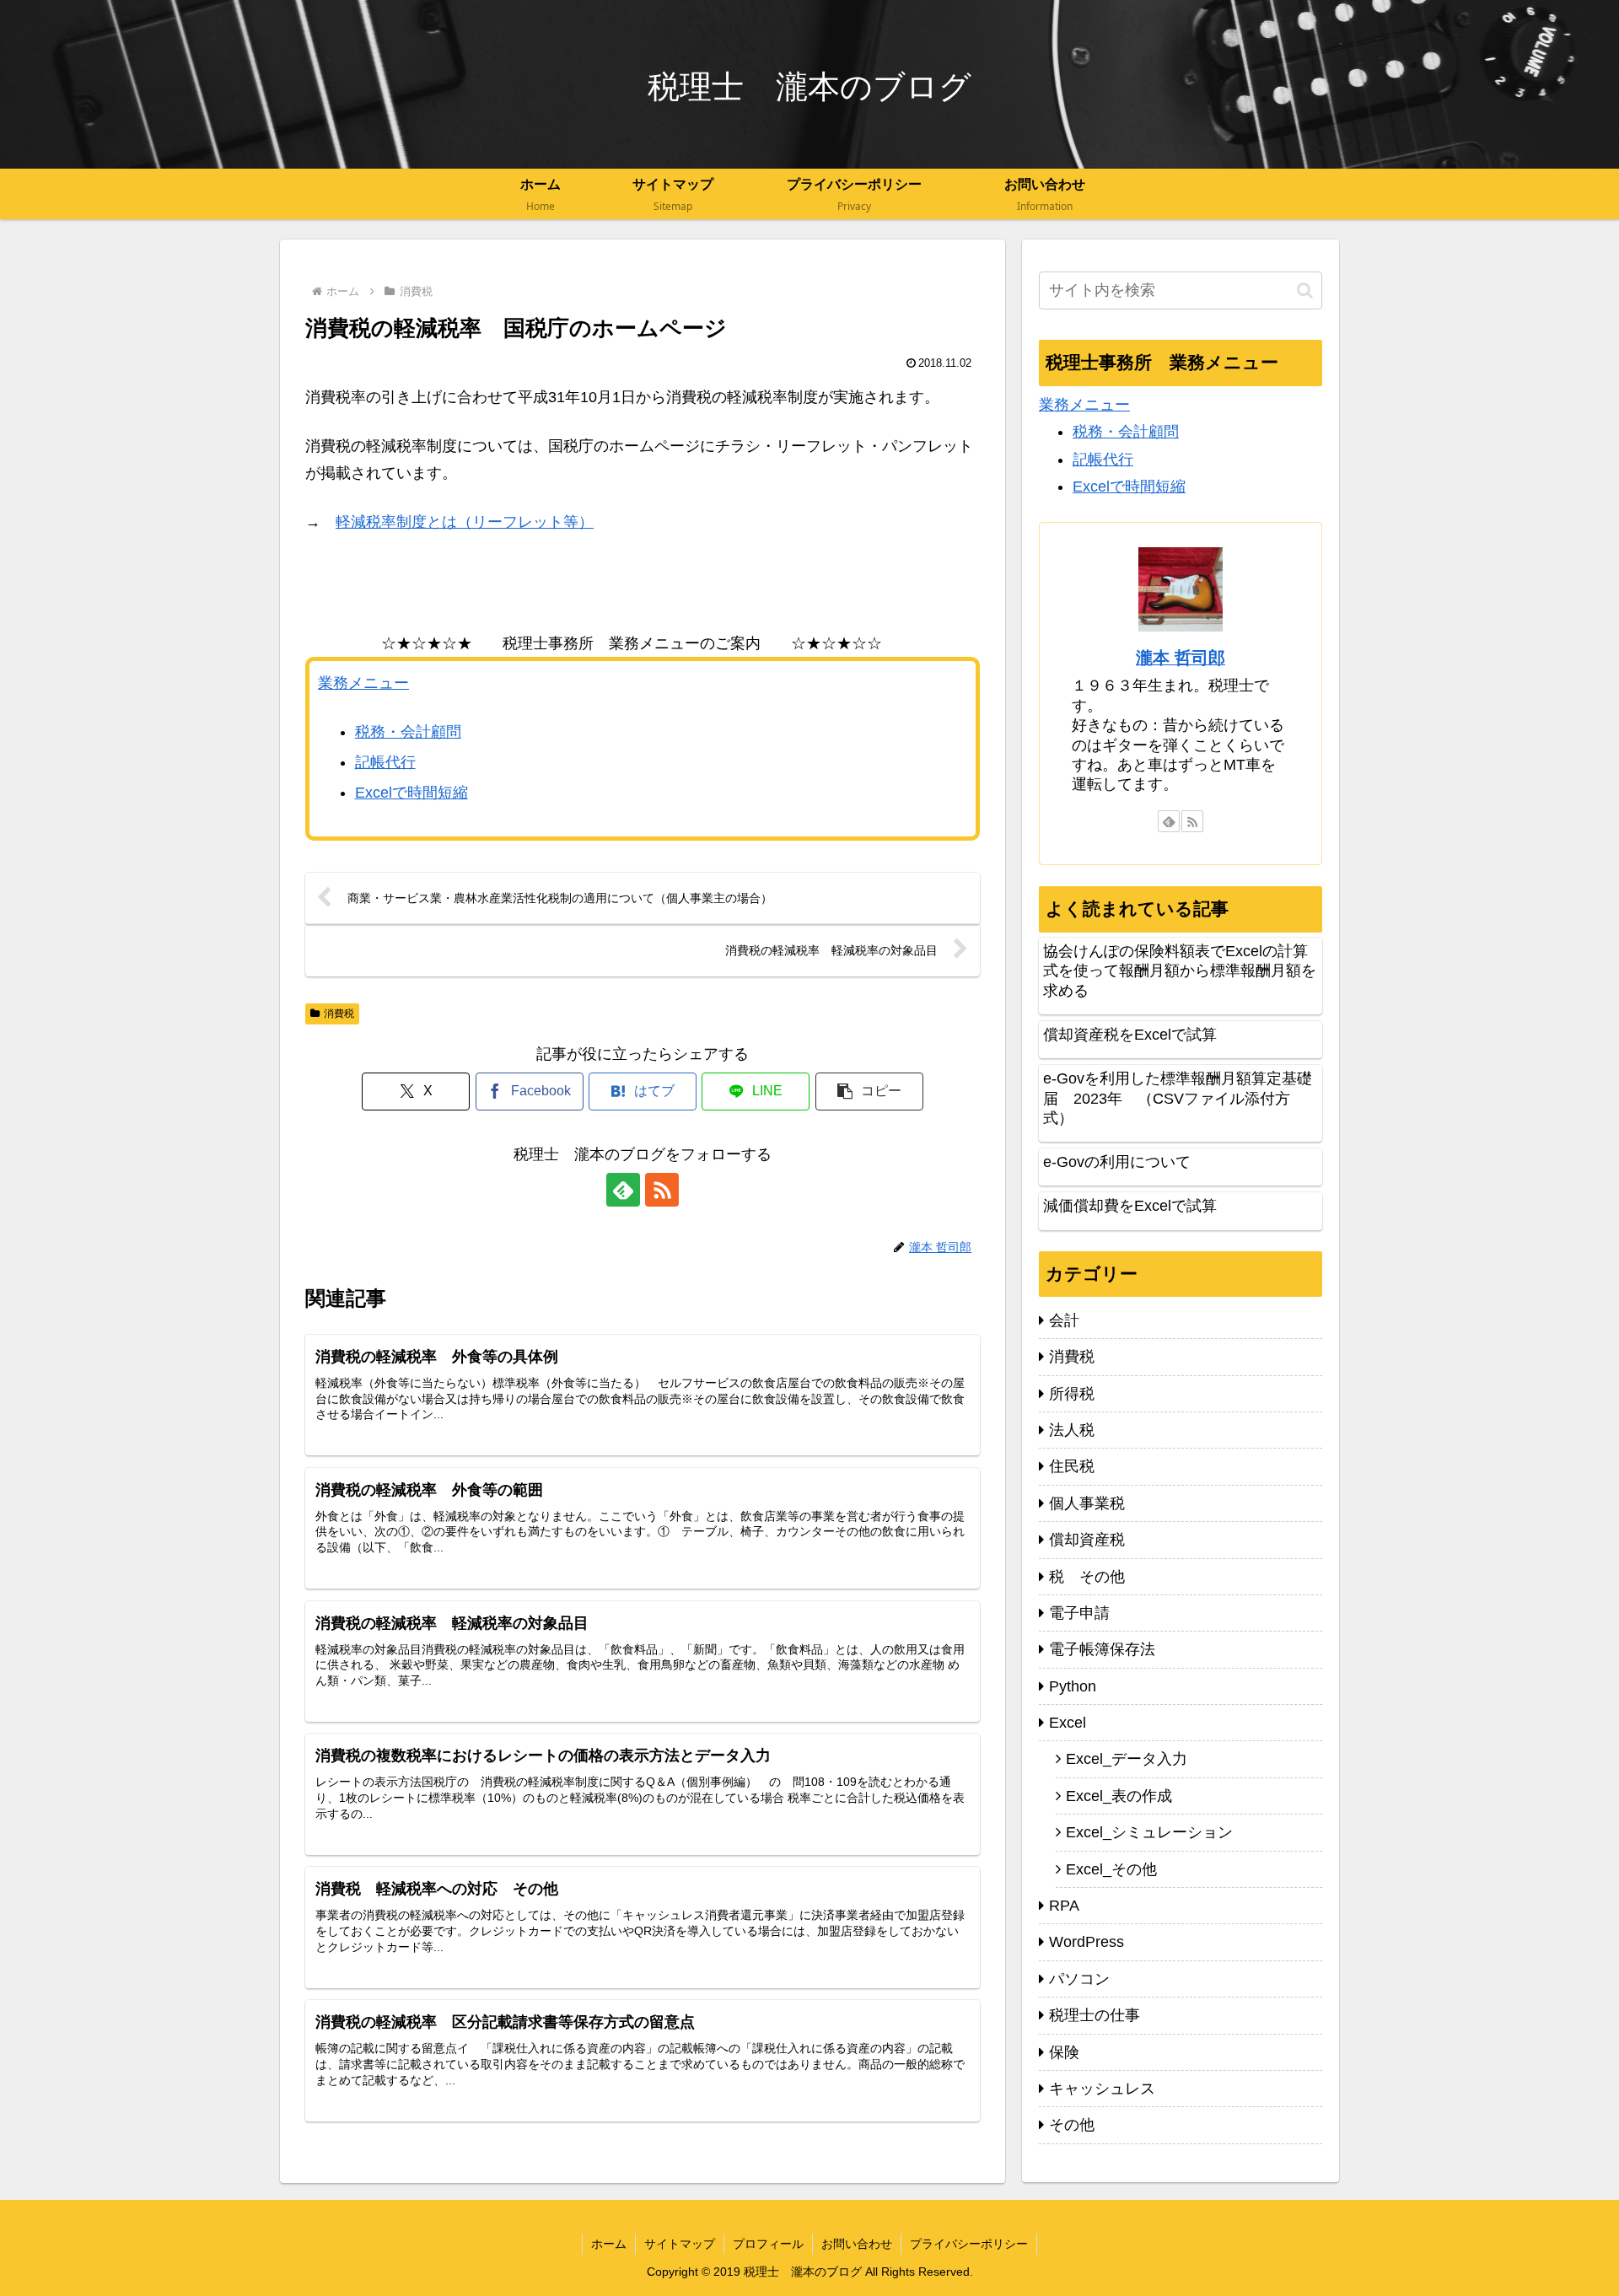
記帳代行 (385, 762)
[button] (869, 1092)
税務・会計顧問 (408, 732)
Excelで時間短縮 (411, 793)
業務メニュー (363, 683)
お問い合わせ (857, 2244)
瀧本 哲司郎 (1181, 658)
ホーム (609, 2244)
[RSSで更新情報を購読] (662, 1190)
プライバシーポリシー (969, 2244)
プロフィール (768, 2244)
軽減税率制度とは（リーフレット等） (465, 522)
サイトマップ (680, 2244)
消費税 (339, 1014)
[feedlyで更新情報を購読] (623, 1190)
